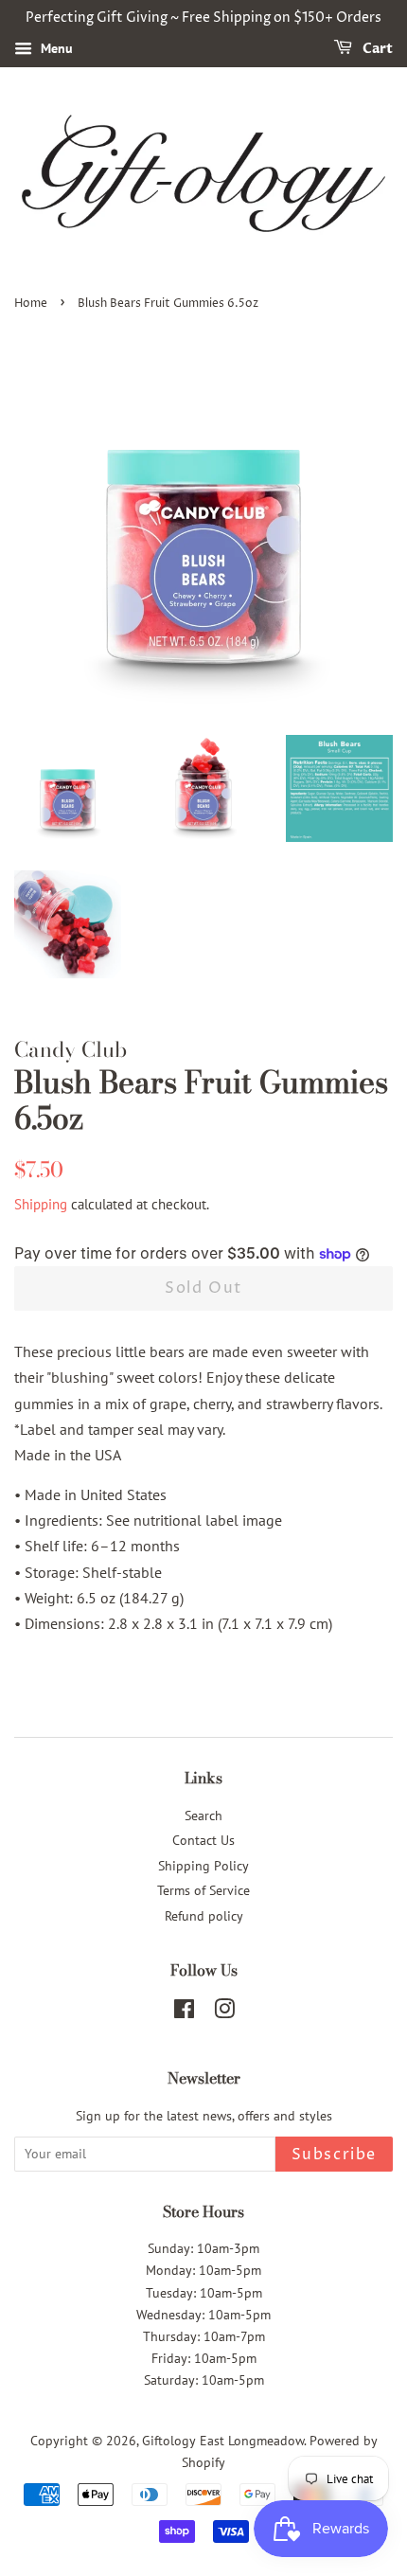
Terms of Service (203, 1890)
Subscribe (334, 2155)
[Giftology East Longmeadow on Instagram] (224, 2012)
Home (31, 304)
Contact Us (203, 1840)
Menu (55, 48)
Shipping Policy (203, 1866)
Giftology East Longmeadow (223, 2441)
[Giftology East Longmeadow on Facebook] (184, 2012)
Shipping (41, 1204)
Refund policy (204, 1916)
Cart (376, 49)
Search (203, 1816)
